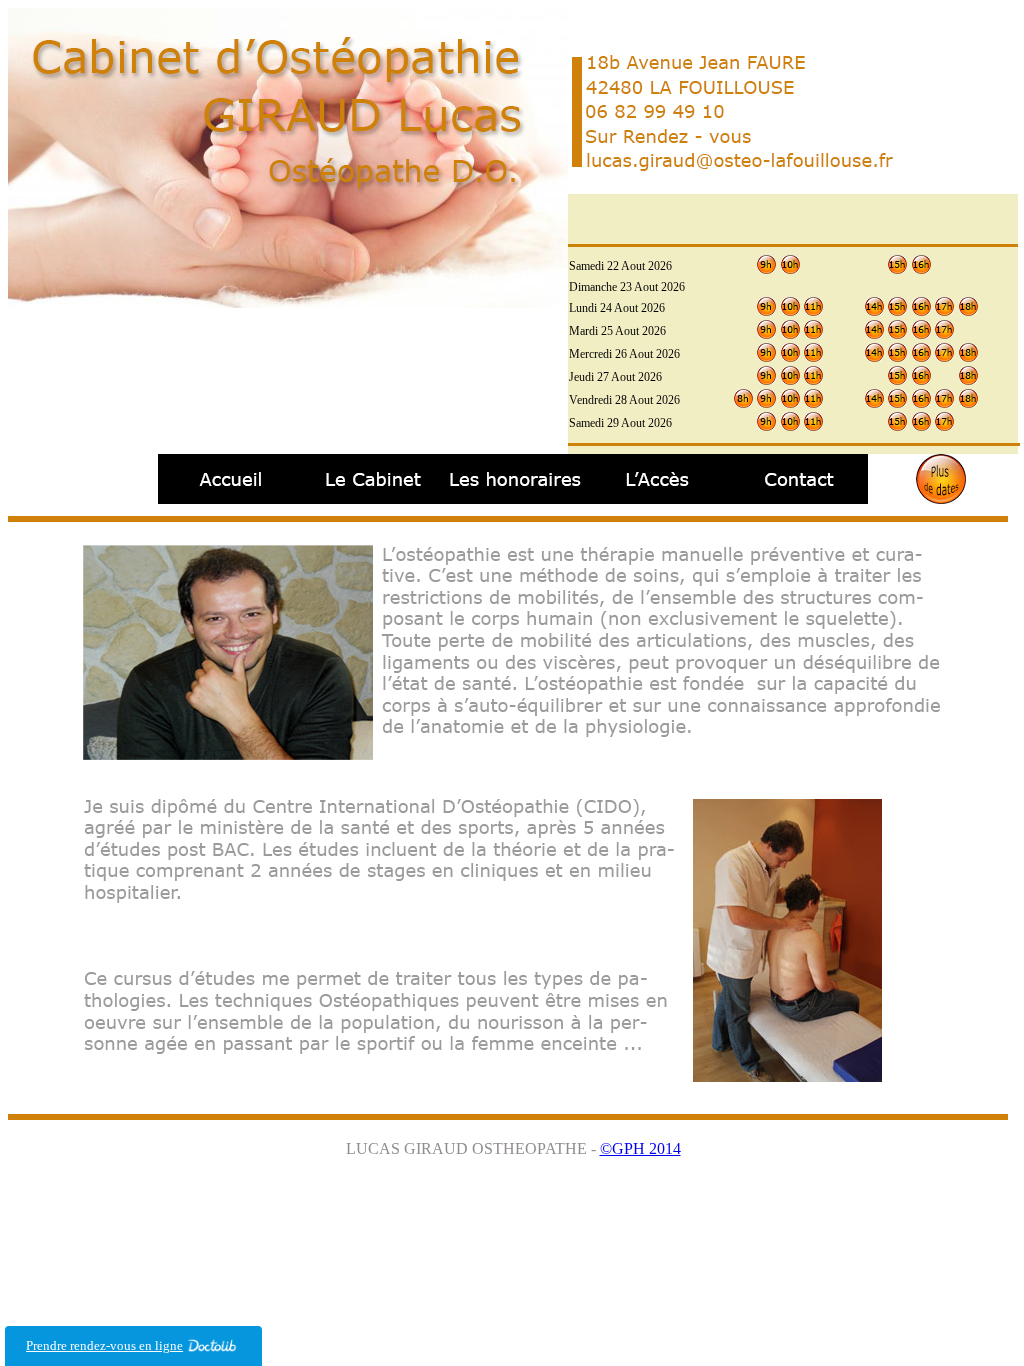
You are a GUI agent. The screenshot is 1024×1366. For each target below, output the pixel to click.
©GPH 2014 (640, 1148)
